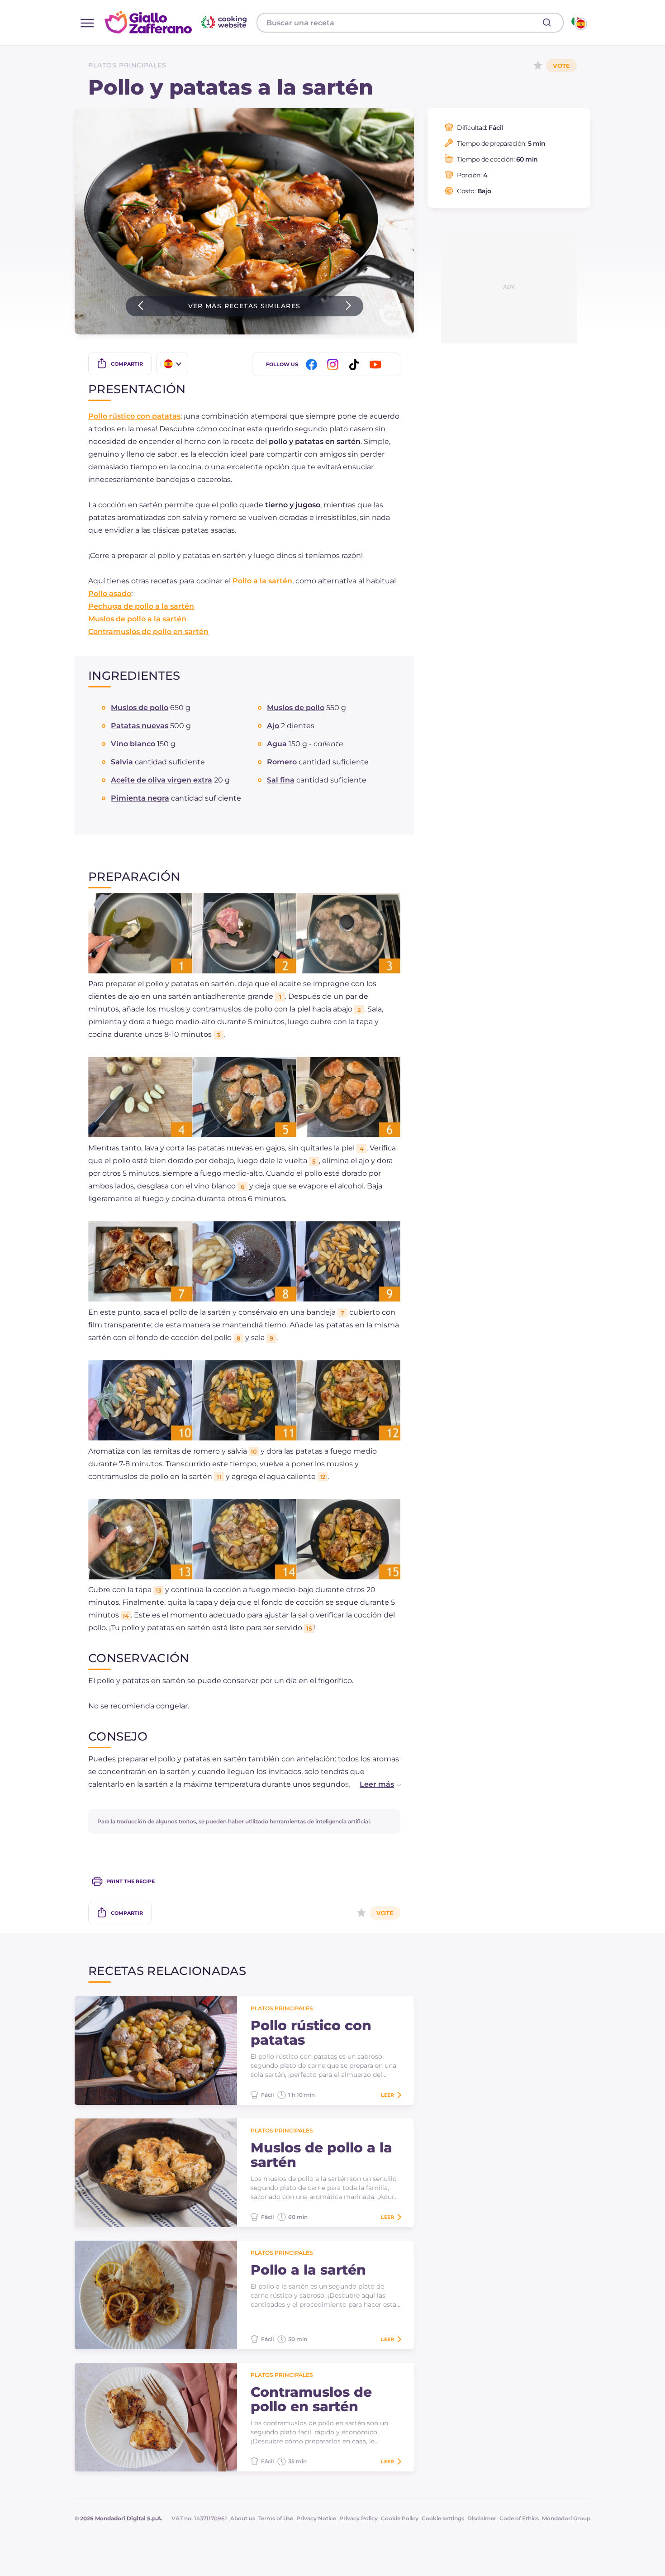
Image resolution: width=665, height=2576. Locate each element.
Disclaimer (482, 2518)
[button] (371, 1784)
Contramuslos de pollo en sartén (148, 632)
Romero (282, 762)
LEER (387, 2095)
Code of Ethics (519, 2518)
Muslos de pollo (140, 708)
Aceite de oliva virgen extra (161, 780)
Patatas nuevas (140, 726)
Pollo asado (110, 594)
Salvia (122, 762)
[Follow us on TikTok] (356, 365)
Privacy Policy (359, 2518)
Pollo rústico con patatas (134, 416)
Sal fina (281, 780)
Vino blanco (133, 744)
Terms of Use (276, 2518)
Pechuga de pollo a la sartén (141, 606)
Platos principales (127, 65)
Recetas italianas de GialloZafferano (177, 22)
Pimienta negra (140, 798)
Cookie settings (443, 2518)
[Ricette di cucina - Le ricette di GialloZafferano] (578, 23)
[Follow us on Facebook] (313, 365)
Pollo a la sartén (262, 581)
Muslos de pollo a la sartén (137, 619)
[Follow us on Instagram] (334, 365)
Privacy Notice (316, 2518)
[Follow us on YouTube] (377, 365)
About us (243, 2518)
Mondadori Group (566, 2518)
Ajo (273, 726)
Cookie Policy (400, 2518)
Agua (277, 744)
